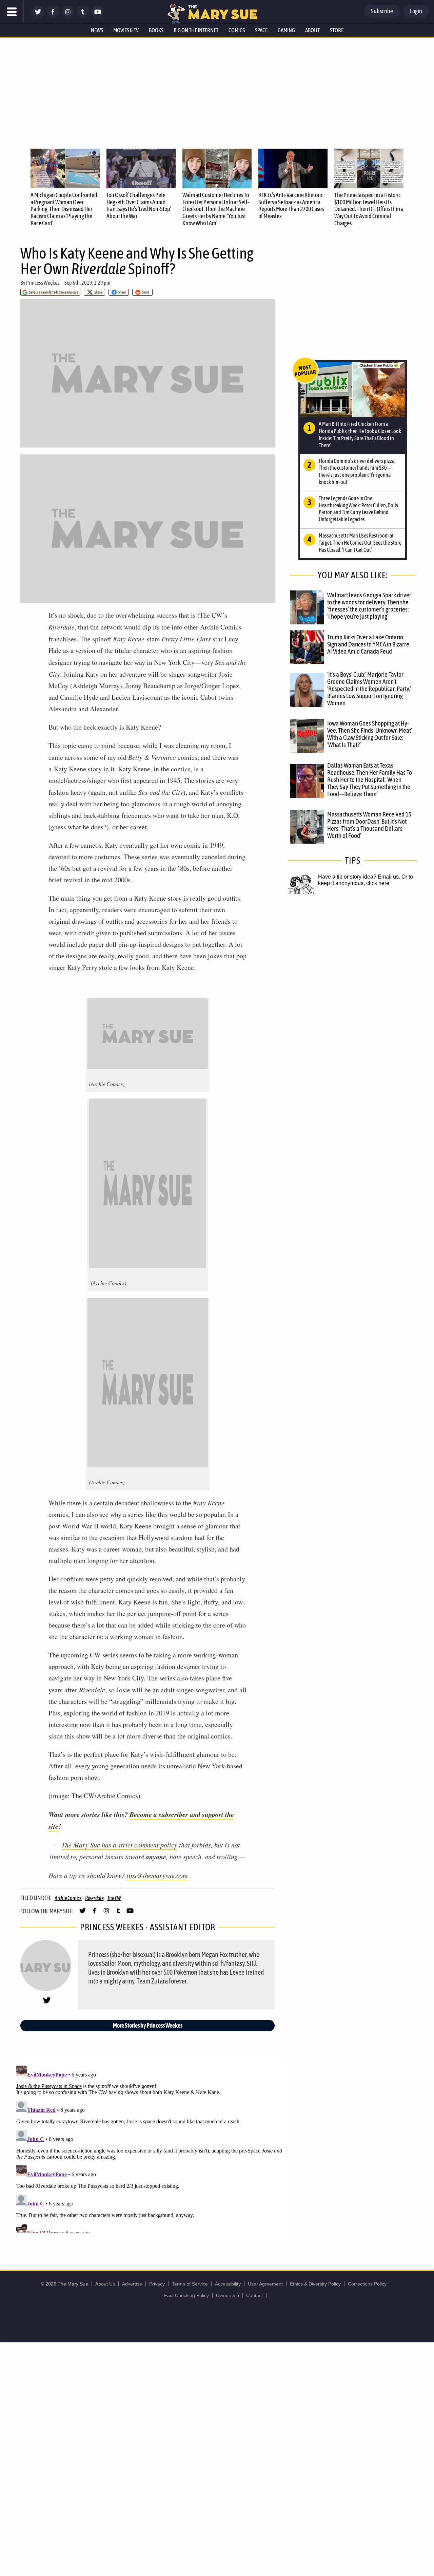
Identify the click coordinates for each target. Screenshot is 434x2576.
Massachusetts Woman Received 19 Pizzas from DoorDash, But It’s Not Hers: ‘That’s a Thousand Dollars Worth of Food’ (369, 825)
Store (337, 30)
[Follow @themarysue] (38, 16)
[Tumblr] (83, 16)
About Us (105, 2284)
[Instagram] (68, 16)
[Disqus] (149, 2148)
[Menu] (12, 12)
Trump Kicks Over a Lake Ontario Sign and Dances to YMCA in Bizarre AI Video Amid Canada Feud (368, 644)
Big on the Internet (196, 30)
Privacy (157, 2284)
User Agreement (265, 2284)
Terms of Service (190, 2284)
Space (261, 30)
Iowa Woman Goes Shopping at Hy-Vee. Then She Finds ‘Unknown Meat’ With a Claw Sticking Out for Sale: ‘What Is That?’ (370, 734)
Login (416, 11)
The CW (114, 1898)
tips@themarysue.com (157, 1875)
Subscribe (382, 11)
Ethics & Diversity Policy (315, 2284)
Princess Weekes (43, 283)
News (97, 30)
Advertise (132, 2284)
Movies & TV (126, 30)
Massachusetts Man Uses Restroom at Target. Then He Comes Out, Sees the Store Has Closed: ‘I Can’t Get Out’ (360, 543)
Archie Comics (68, 1898)
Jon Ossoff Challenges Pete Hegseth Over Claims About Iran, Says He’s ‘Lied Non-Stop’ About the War (139, 205)
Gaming (286, 30)
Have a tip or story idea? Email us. (359, 877)
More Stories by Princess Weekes (148, 2025)
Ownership (228, 2295)
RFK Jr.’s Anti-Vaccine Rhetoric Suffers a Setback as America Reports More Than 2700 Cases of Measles (291, 205)
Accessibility (228, 2284)
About (312, 30)
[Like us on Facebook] (53, 16)
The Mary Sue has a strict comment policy (119, 1845)
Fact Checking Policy (186, 2295)
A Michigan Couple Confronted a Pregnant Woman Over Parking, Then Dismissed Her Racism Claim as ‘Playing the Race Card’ (64, 209)
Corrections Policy (367, 2284)
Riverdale (94, 1898)
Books (156, 30)
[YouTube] (98, 16)
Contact (254, 2295)
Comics (237, 30)
